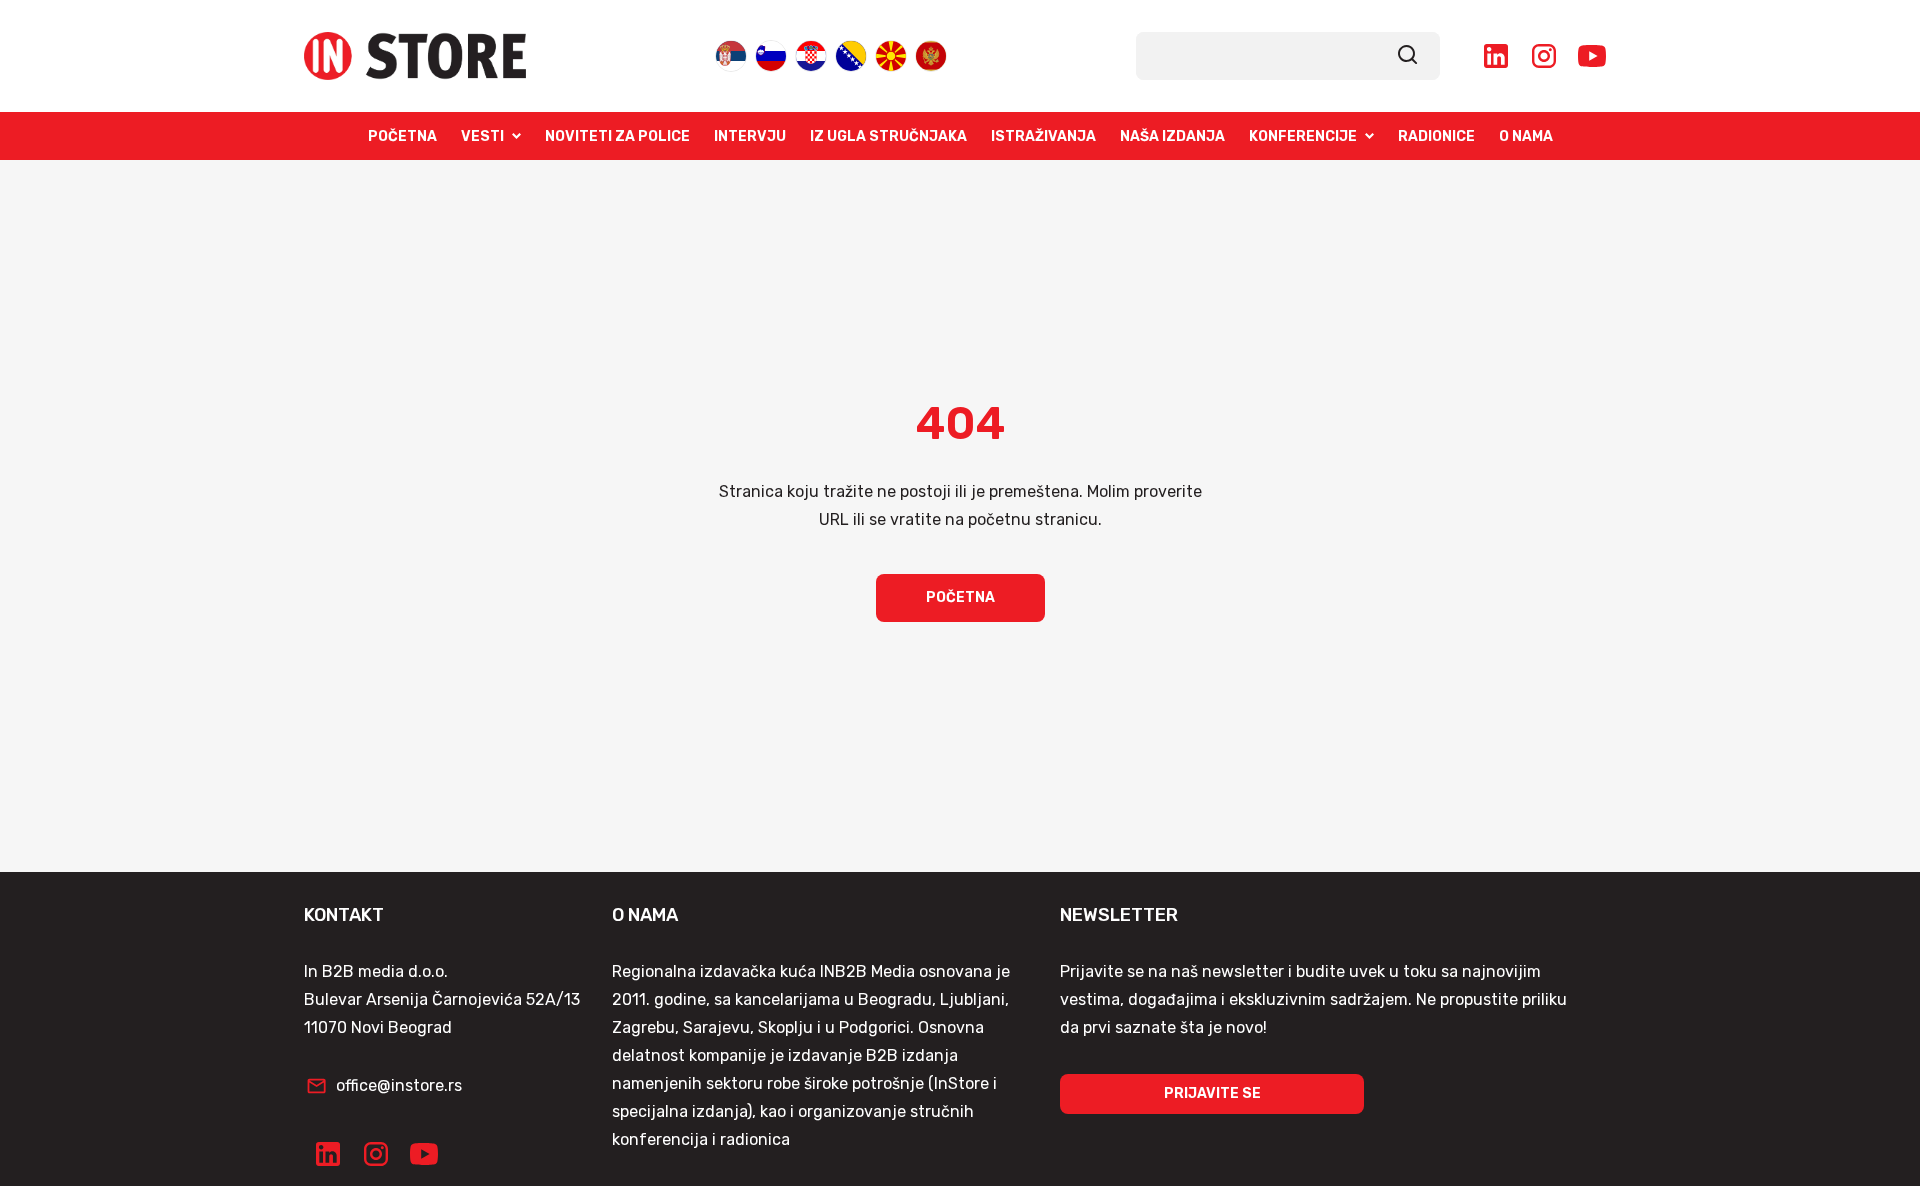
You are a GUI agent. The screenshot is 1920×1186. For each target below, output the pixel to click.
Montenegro (931, 54)
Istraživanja (1043, 136)
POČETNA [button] (960, 597)
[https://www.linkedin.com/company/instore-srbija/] (1496, 56)
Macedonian (891, 54)
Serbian (731, 54)
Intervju (750, 136)
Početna (402, 136)
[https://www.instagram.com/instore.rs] (1544, 56)
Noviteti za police (617, 136)
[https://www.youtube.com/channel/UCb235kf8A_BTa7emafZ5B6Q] (1592, 56)
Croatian (811, 54)
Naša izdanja (1172, 136)
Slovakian (771, 54)
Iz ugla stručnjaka (888, 136)
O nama (1526, 136)
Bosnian (851, 54)
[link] (1408, 56)
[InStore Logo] (415, 56)
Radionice (1436, 136)
